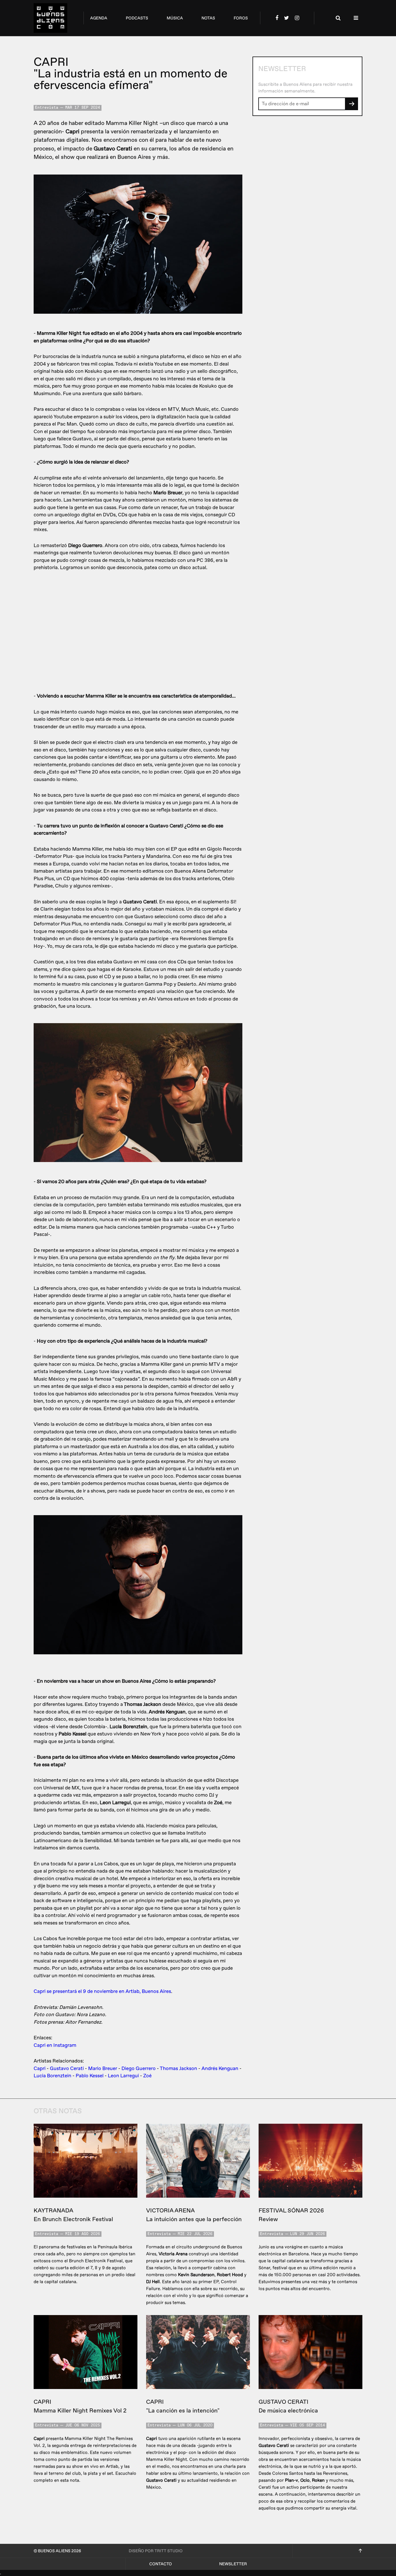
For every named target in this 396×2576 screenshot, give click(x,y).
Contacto (161, 2564)
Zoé (147, 2076)
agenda (99, 18)
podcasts (137, 18)
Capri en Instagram (55, 2045)
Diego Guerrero (139, 2068)
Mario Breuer (103, 2068)
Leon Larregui (123, 2076)
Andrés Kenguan (220, 2068)
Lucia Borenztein (52, 2076)
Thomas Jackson (178, 2068)
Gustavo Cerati (67, 2068)
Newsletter (233, 2564)
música (175, 18)
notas (208, 18)
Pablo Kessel (90, 2076)
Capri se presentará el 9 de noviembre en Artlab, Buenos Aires (102, 1991)
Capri (40, 2068)
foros (241, 18)
